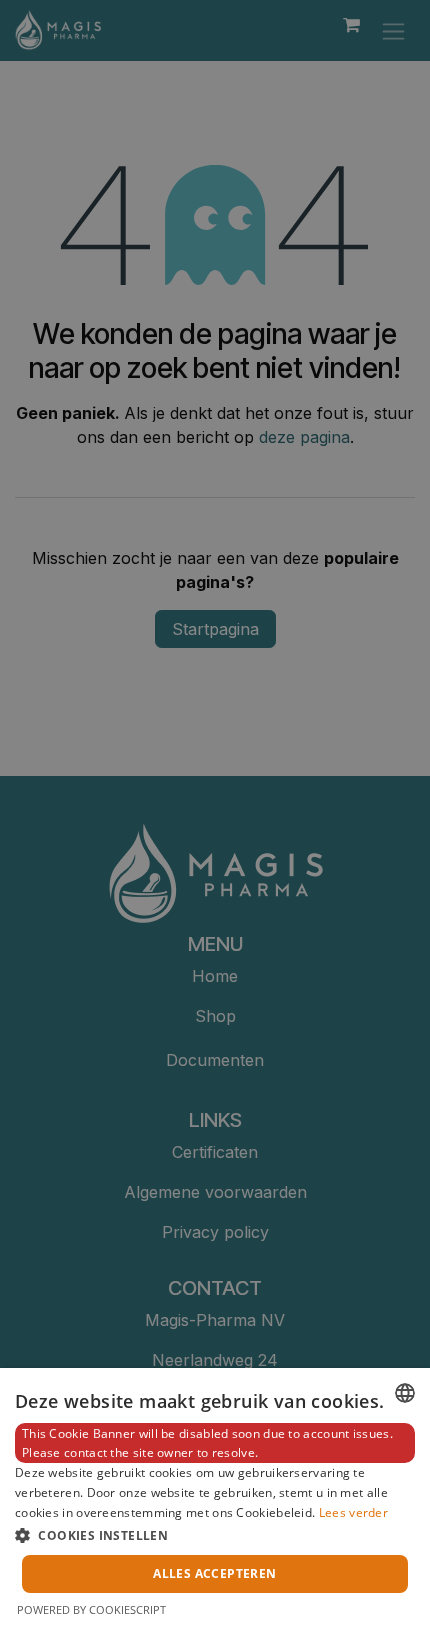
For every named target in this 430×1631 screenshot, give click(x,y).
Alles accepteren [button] (214, 1573)
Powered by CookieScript (91, 1609)
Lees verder (353, 1512)
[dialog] (215, 1499)
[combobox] (405, 1393)
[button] (215, 1535)
